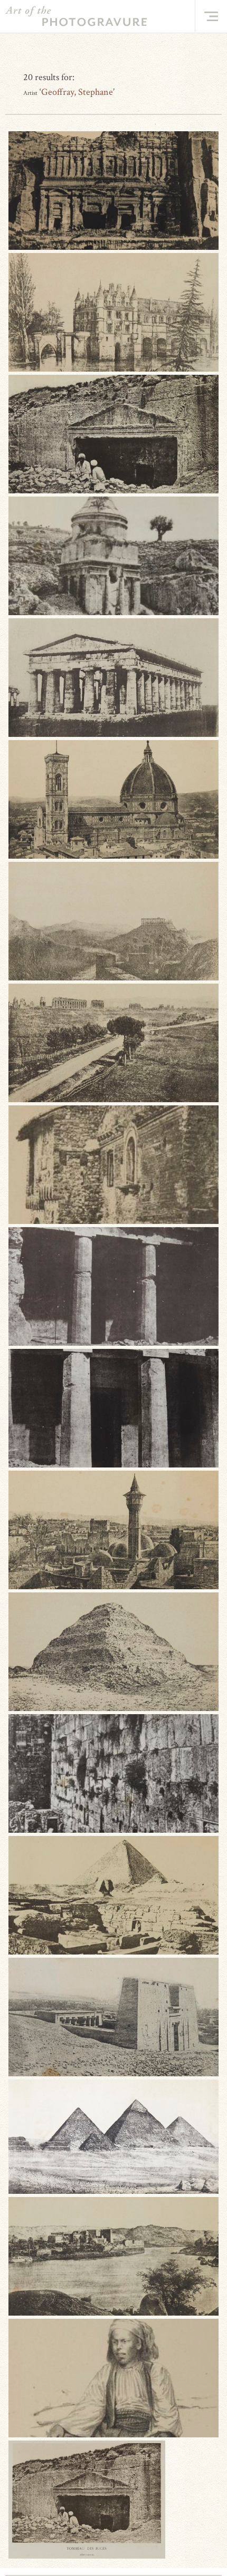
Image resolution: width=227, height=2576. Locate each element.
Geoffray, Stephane (77, 92)
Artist (30, 93)
